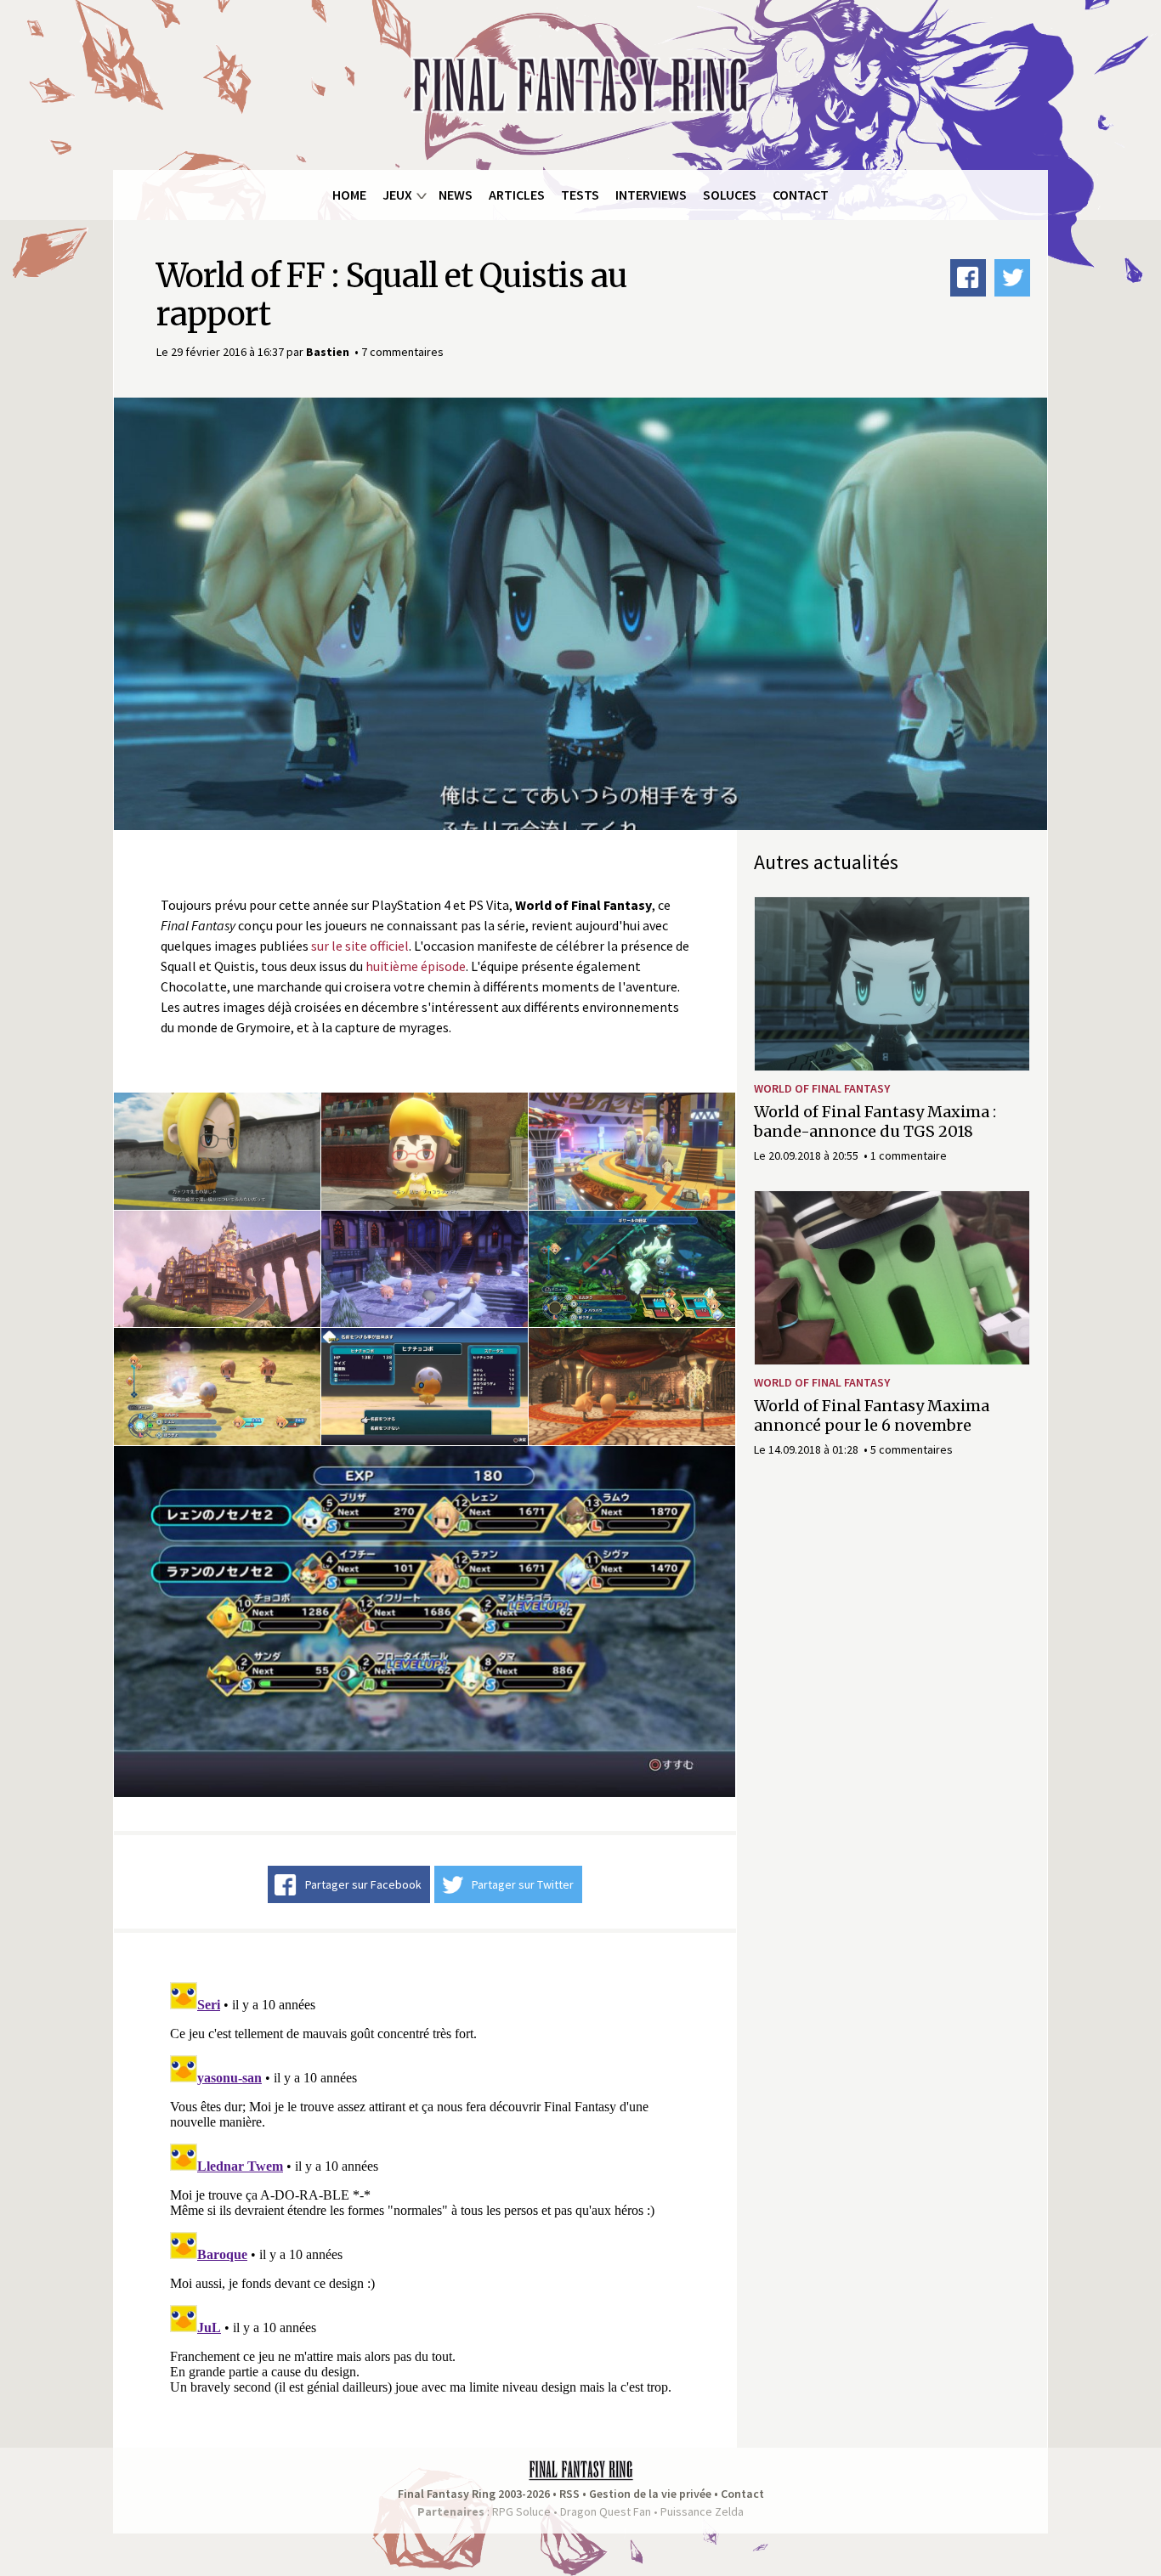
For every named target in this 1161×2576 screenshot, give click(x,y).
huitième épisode (416, 966)
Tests (580, 195)
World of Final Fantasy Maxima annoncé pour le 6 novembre (872, 1415)
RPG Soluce (521, 2511)
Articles (517, 195)
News (456, 195)
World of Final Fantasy (822, 1088)
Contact (801, 195)
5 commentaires (912, 1449)
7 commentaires (402, 352)
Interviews (651, 195)
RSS (569, 2494)
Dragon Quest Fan (606, 2511)
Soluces (730, 195)
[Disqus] (425, 2188)
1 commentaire (909, 1155)
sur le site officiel (360, 946)
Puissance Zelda (702, 2511)
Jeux (397, 195)
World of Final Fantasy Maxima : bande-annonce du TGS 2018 (875, 1121)
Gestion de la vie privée (650, 2494)
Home (349, 195)
